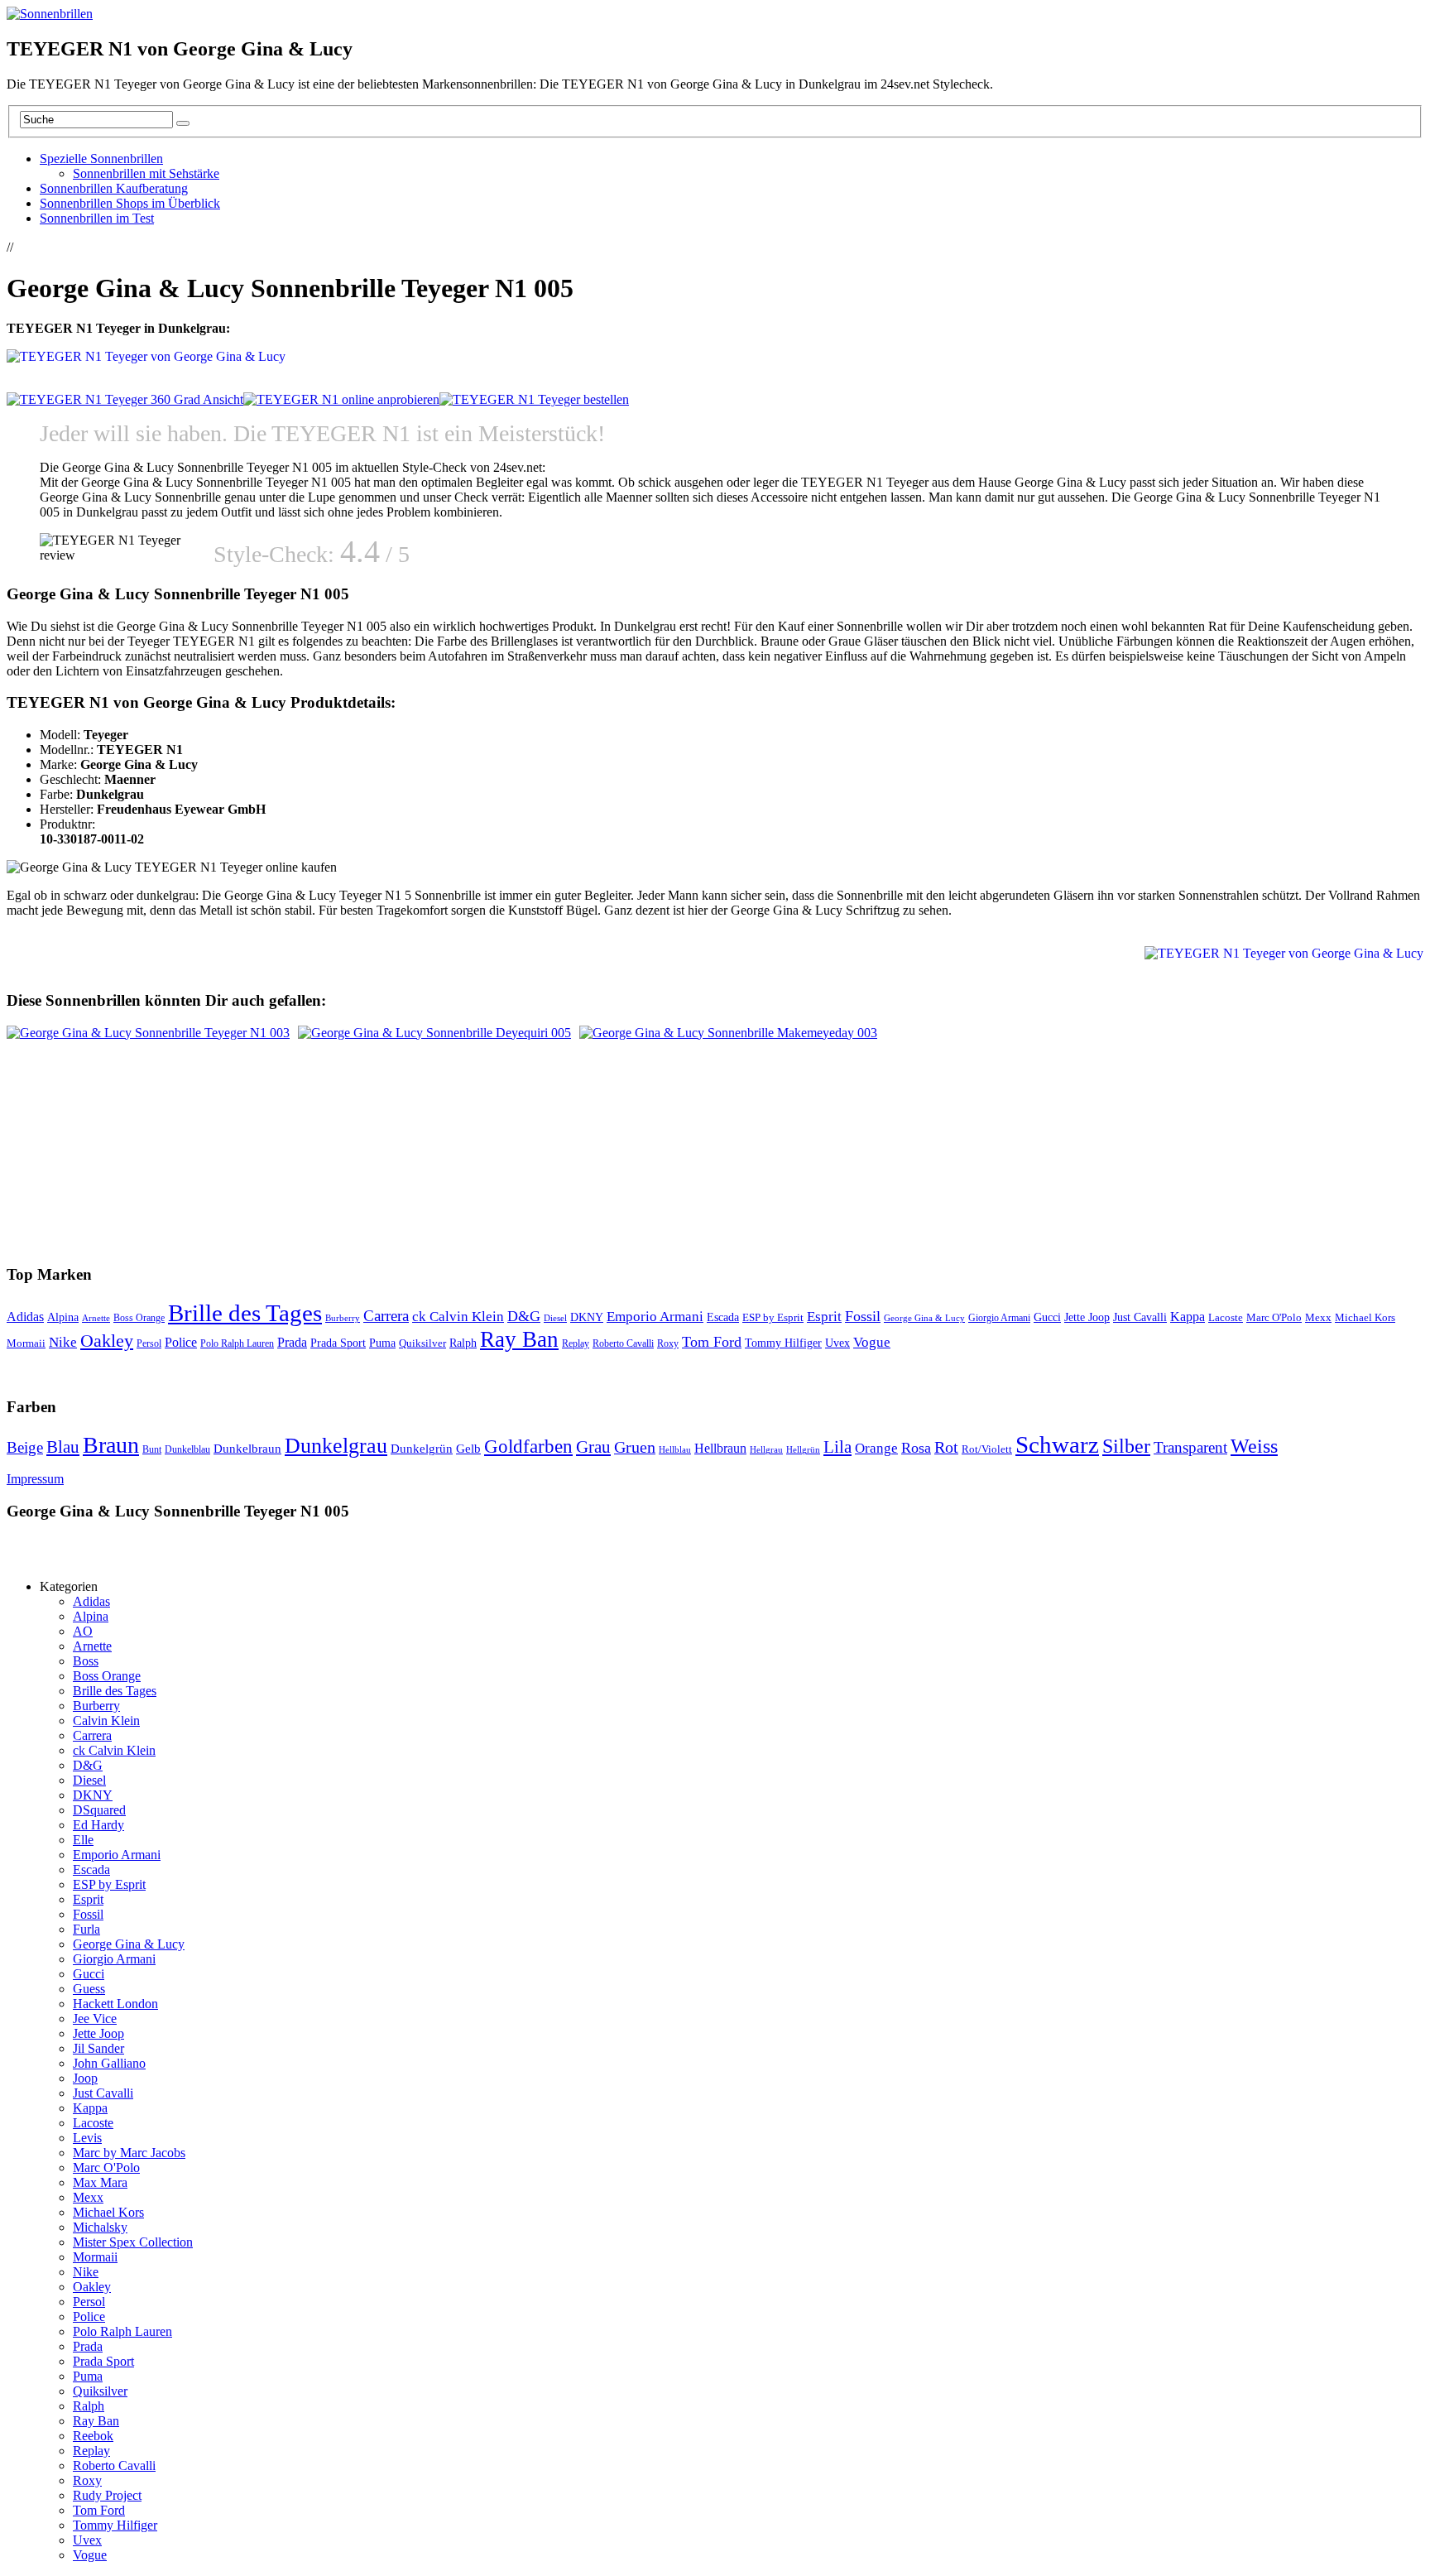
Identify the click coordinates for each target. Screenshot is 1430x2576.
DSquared (99, 1810)
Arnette (96, 1318)
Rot (946, 1447)
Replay (576, 1343)
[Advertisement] (210, 245)
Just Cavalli (1140, 1317)
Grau (593, 1447)
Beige (25, 1447)
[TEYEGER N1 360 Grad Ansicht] (125, 399)
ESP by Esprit (773, 1318)
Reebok (93, 2436)
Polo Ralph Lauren (237, 1344)
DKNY (587, 1317)
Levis (87, 2138)
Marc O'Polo (1274, 1317)
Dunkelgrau (336, 1446)
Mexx (1318, 1317)
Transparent (1190, 1447)
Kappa (1188, 1317)
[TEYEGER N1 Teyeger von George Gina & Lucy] (341, 399)
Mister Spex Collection (133, 2242)
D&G (524, 1316)
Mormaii (26, 1343)
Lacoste (1226, 1318)
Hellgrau (766, 1450)
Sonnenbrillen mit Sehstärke (146, 173)
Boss (86, 1661)
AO (83, 1631)
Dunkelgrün (422, 1449)
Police (181, 1342)
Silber (1126, 1446)
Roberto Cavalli (623, 1344)
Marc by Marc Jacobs (129, 2153)
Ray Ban (519, 1339)
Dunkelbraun (247, 1449)
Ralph (463, 1343)
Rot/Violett (987, 1449)
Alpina (63, 1317)
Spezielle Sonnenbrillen (101, 159)
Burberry (343, 1318)
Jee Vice (95, 2019)
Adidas (25, 1317)
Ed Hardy (98, 1825)
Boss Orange (139, 1318)
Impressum (35, 1479)
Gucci (1047, 1317)
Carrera (386, 1316)
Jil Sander (98, 2048)
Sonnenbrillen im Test (97, 218)
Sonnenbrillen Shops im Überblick (130, 203)
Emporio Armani (655, 1316)
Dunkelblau (187, 1449)
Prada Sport (338, 1343)
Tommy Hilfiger (783, 1343)
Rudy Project (107, 2495)
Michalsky (100, 2227)
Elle (83, 1840)
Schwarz (1057, 1444)
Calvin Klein (106, 1721)
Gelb (468, 1449)
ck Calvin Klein (458, 1317)
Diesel (555, 1318)
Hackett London (115, 2004)
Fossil (863, 1316)
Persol (149, 1344)
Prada (292, 1342)
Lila (837, 1447)
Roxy (668, 1343)
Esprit (824, 1317)
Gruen (635, 1447)
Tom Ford (712, 1342)
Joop (85, 2078)
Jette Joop (1087, 1317)
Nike (63, 1342)
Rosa (916, 1448)
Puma (382, 1343)
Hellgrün (803, 1450)
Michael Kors (1365, 1317)
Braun (111, 1445)
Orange (876, 1448)
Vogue (872, 1342)
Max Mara (100, 2182)
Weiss (1254, 1446)
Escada (723, 1317)
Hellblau (675, 1450)
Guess (89, 1989)
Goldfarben (528, 1447)
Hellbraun (720, 1448)
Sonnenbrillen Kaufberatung (114, 188)
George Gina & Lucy (924, 1318)
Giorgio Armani (999, 1318)
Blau (63, 1447)
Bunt (152, 1449)
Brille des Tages (245, 1313)
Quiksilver (422, 1343)
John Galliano (109, 2063)
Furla (86, 1929)
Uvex (837, 1343)
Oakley (107, 1341)
